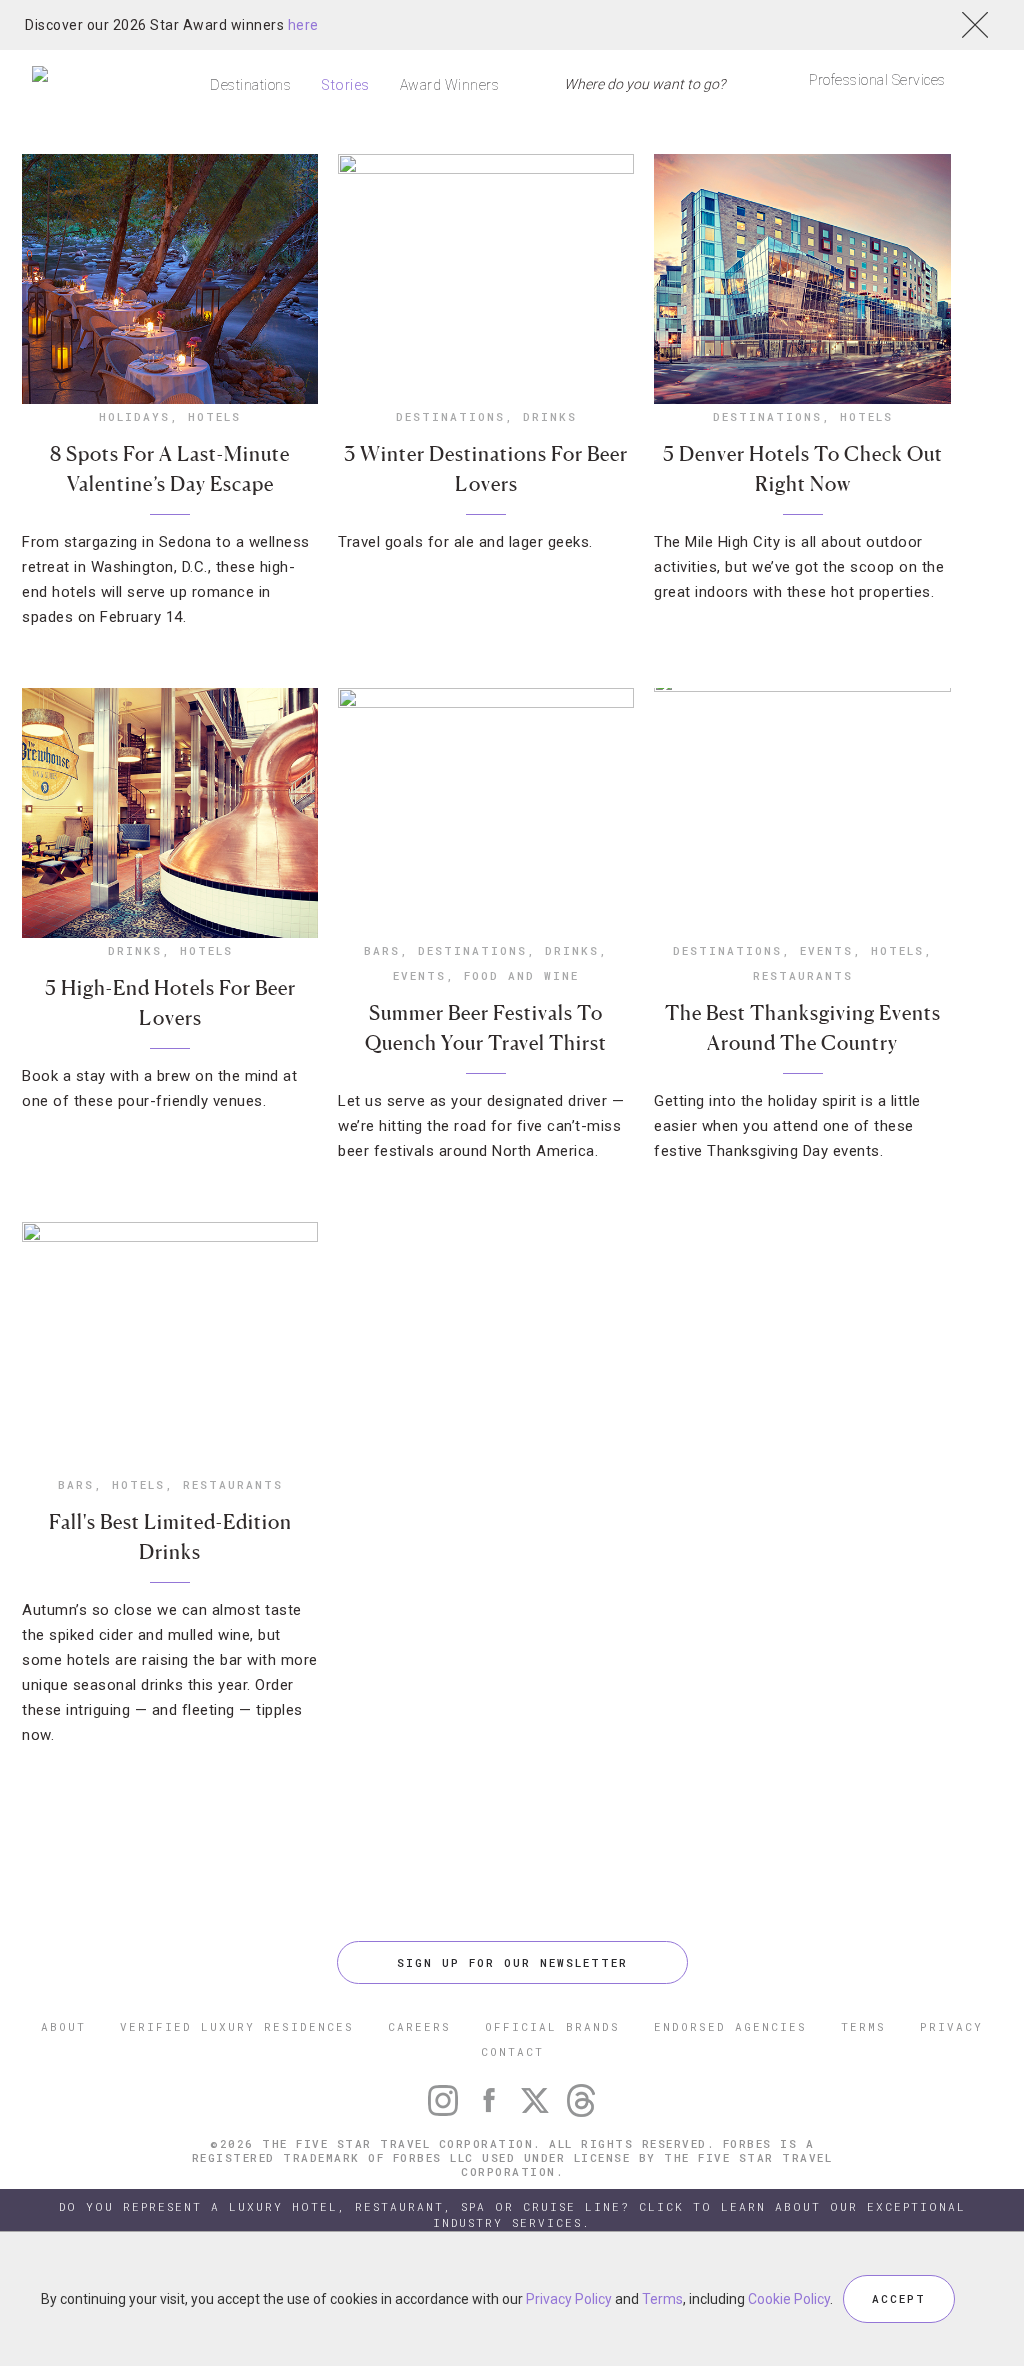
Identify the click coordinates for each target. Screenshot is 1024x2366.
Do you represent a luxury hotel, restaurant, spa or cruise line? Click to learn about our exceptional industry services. (512, 2214)
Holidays (134, 416)
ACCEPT (899, 2298)
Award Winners (450, 85)
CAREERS (419, 2026)
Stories (345, 85)
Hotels (214, 416)
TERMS (863, 2026)
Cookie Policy (789, 2299)
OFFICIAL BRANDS (552, 2026)
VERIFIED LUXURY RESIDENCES (237, 2026)
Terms (662, 2299)
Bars (382, 950)
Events (419, 975)
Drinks (550, 416)
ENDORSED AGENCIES (730, 2026)
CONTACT (512, 2051)
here (303, 25)
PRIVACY (951, 2026)
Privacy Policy (569, 2299)
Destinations (250, 85)
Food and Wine (521, 975)
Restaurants (803, 975)
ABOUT (63, 2026)
